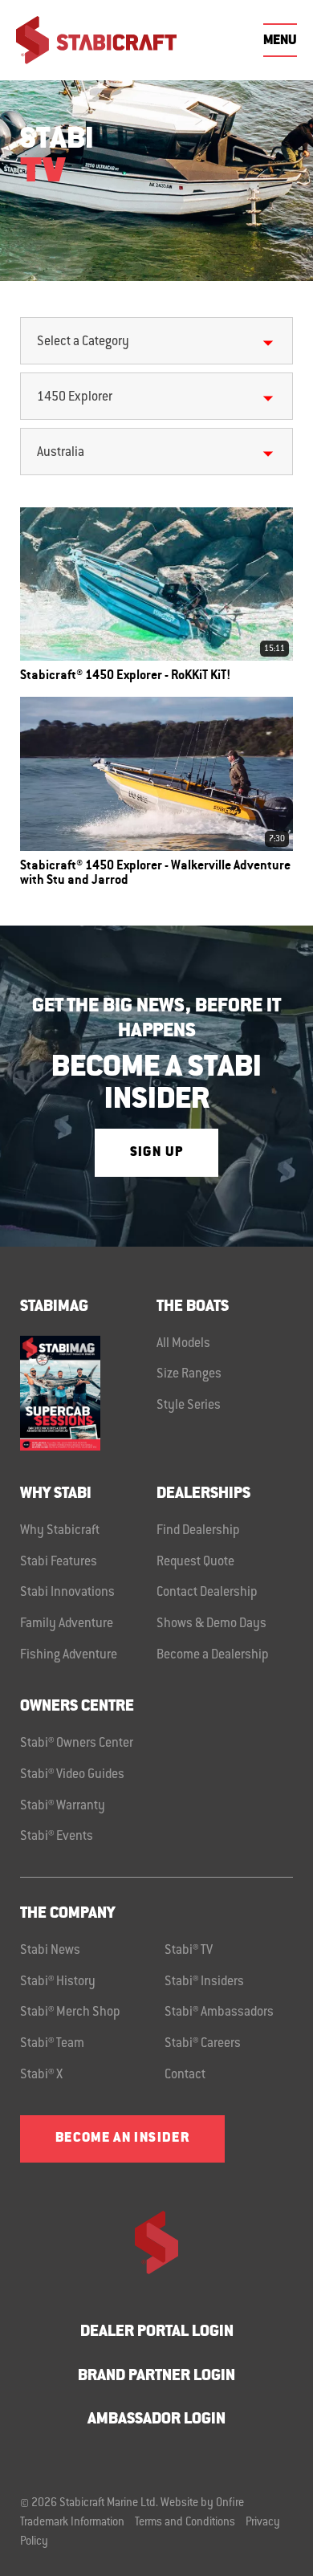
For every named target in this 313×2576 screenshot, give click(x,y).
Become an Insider (122, 2139)
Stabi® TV (189, 1951)
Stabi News (50, 1951)
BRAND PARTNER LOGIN (156, 2377)
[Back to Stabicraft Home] (96, 40)
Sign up (156, 1153)
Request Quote (195, 1562)
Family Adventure (67, 1624)
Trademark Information (72, 2523)
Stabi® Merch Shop (70, 2012)
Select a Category (83, 342)
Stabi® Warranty (63, 1806)
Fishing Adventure (69, 1655)
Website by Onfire (202, 2504)
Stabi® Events (57, 1837)
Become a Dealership (213, 1655)
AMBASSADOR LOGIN (156, 2420)
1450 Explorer (75, 397)
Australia (61, 453)
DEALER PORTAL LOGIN (157, 2332)
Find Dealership (198, 1531)
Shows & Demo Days (211, 1624)
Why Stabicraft (60, 1531)
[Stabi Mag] (88, 1393)
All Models (183, 1344)
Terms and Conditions (185, 2523)
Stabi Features (59, 1562)
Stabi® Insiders (204, 1982)
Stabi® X (41, 2075)
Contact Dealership (207, 1593)
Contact (185, 2075)
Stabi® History (58, 1982)
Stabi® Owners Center (77, 1744)
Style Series (189, 1406)
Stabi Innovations (67, 1593)
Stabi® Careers (203, 2044)
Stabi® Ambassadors (219, 2012)
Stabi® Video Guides (72, 1775)
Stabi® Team (52, 2044)
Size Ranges (189, 1374)
